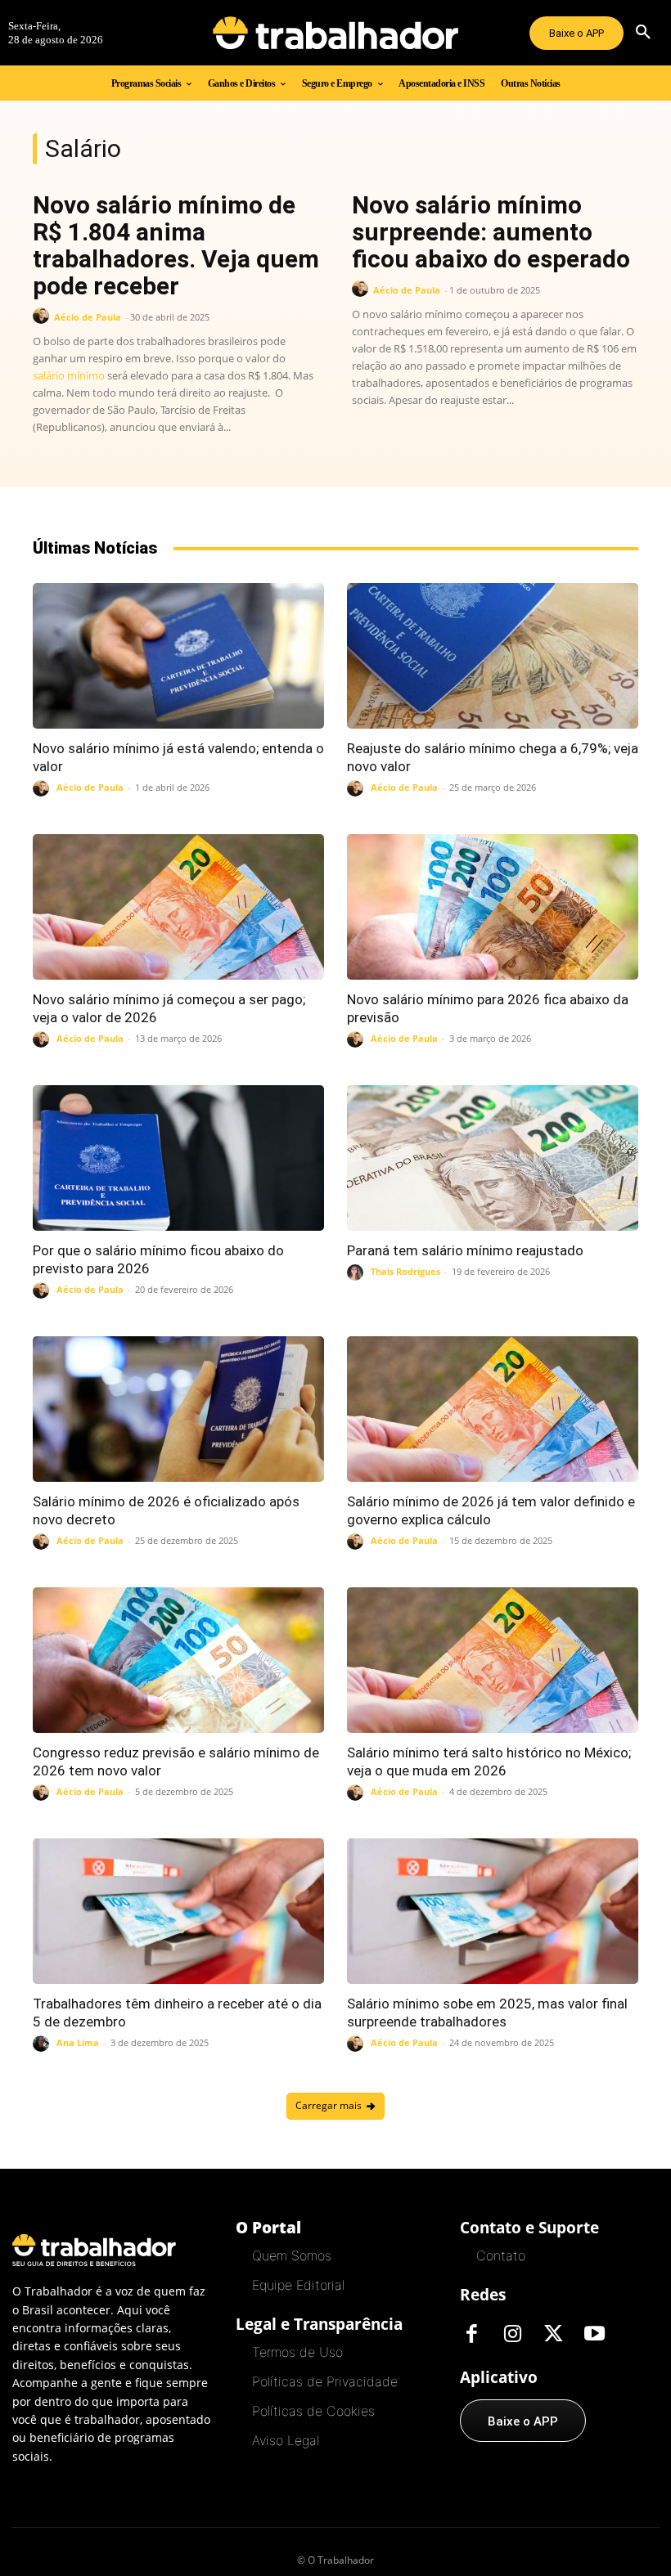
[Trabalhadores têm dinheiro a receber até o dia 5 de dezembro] (178, 1911)
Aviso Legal (286, 2440)
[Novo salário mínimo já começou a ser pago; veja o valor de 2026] (178, 907)
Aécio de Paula (88, 317)
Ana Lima (78, 2042)
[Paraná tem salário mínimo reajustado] (493, 1158)
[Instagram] (513, 2335)
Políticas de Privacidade (325, 2381)
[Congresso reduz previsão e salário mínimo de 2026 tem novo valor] (178, 1660)
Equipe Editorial (298, 2285)
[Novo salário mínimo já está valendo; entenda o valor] (178, 656)
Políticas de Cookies (313, 2411)
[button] (643, 33)
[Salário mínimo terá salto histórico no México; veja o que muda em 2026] (493, 1660)
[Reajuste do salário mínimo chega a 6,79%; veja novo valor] (493, 656)
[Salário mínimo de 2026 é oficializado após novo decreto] (178, 1409)
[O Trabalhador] (335, 33)
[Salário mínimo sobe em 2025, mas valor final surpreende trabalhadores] (493, 1911)
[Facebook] (472, 2335)
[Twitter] (554, 2335)
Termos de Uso (297, 2352)
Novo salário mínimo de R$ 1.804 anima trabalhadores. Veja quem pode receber (176, 245)
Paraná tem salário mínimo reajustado (465, 1250)
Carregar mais (329, 2105)
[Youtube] (595, 2335)
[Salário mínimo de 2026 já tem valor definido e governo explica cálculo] (493, 1409)
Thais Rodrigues (405, 1271)
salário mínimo (69, 375)
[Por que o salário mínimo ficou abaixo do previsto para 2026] (178, 1158)
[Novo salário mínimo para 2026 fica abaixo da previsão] (493, 907)
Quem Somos (292, 2255)
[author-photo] (43, 316)
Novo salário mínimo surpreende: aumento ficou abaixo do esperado (491, 232)
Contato (501, 2255)
